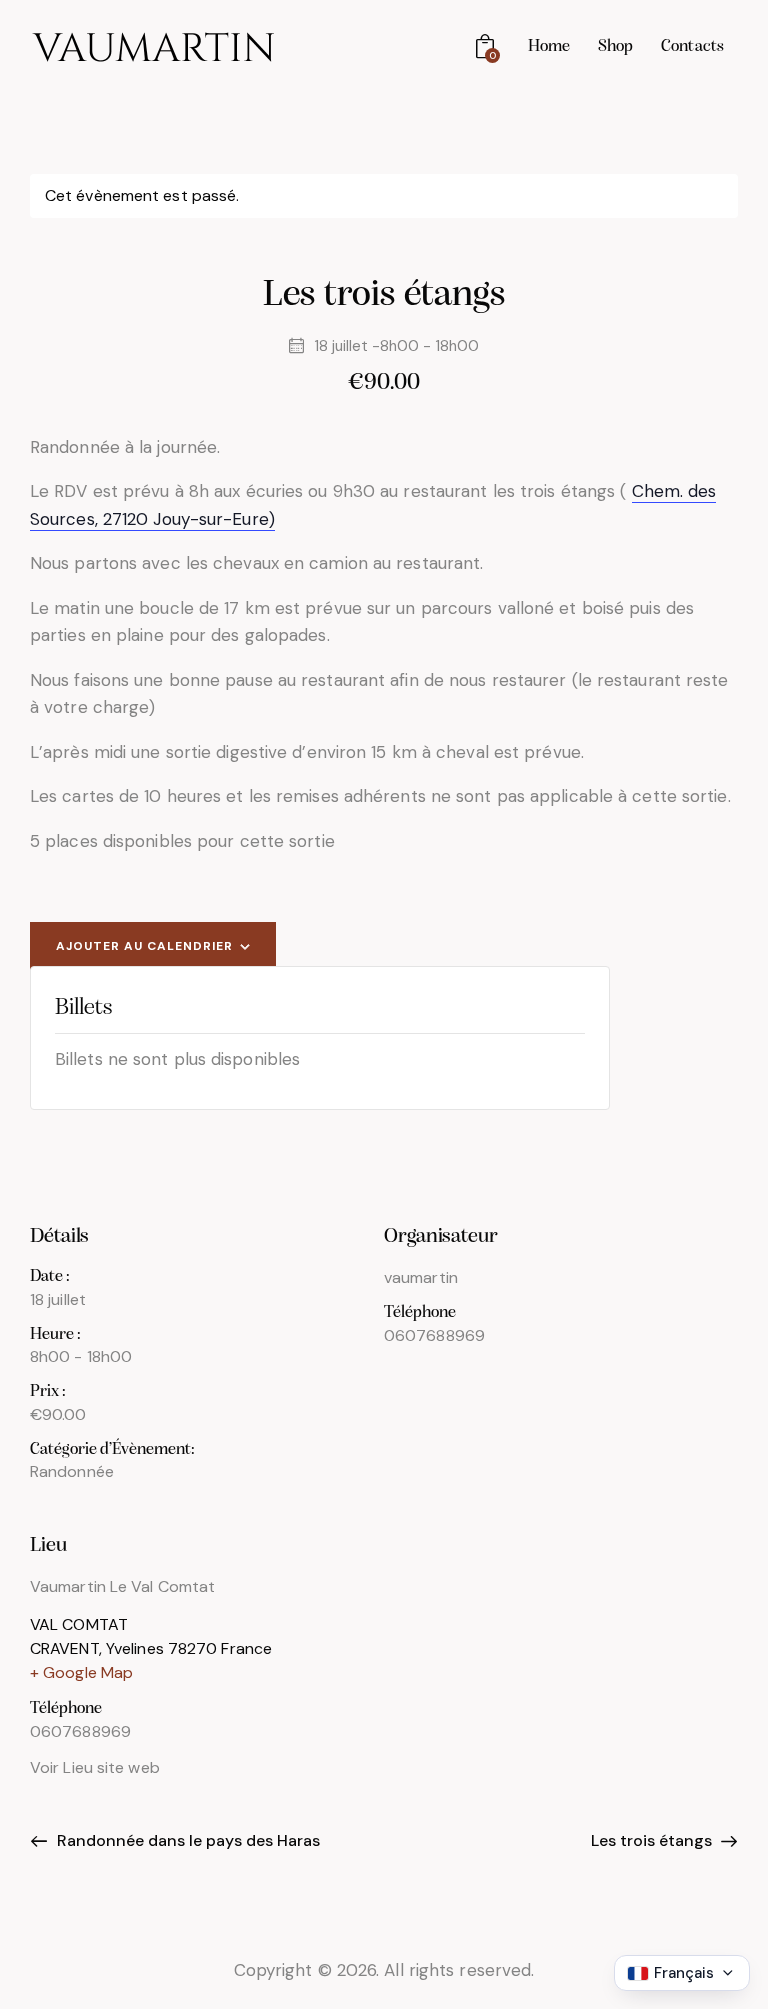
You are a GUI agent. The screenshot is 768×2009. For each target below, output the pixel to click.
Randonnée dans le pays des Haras (186, 1840)
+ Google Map (81, 1672)
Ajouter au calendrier (144, 946)
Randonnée (72, 1471)
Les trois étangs (653, 1840)
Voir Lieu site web (95, 1767)
